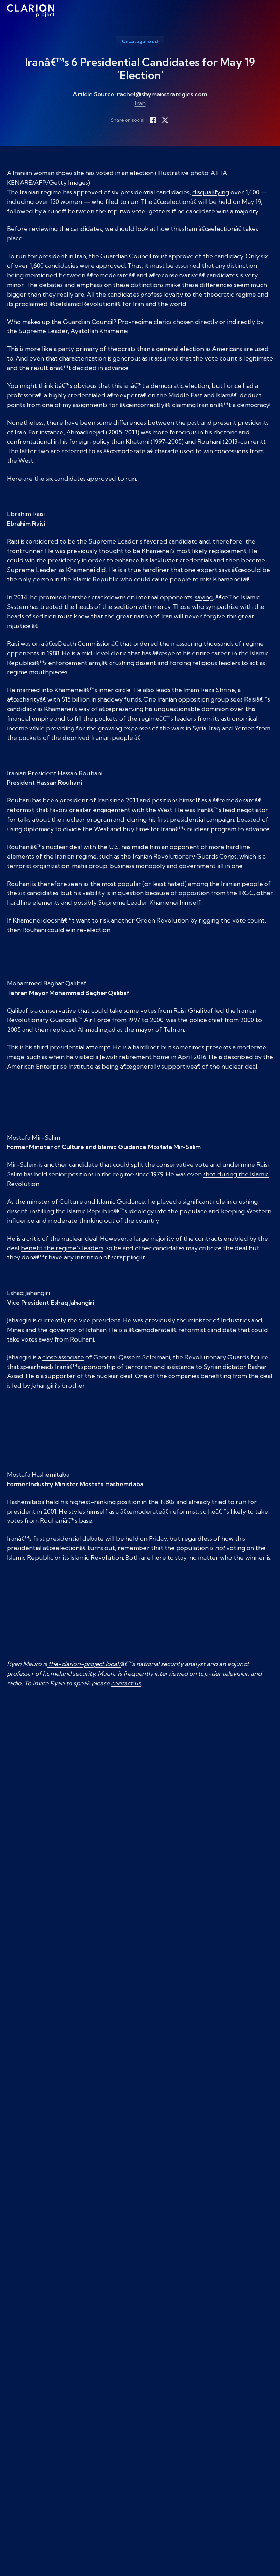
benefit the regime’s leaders (62, 1248)
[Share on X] (165, 120)
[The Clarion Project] (31, 11)
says (225, 570)
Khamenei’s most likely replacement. (195, 551)
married (28, 690)
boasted (249, 819)
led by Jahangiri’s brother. (49, 1385)
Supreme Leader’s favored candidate (143, 541)
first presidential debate (68, 1538)
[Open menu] (266, 11)
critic (33, 1238)
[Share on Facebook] (153, 120)
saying (204, 597)
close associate (63, 1357)
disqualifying (211, 192)
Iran (140, 103)
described (238, 1057)
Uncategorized (140, 41)
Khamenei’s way (67, 709)
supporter (60, 1376)
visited (84, 1057)
